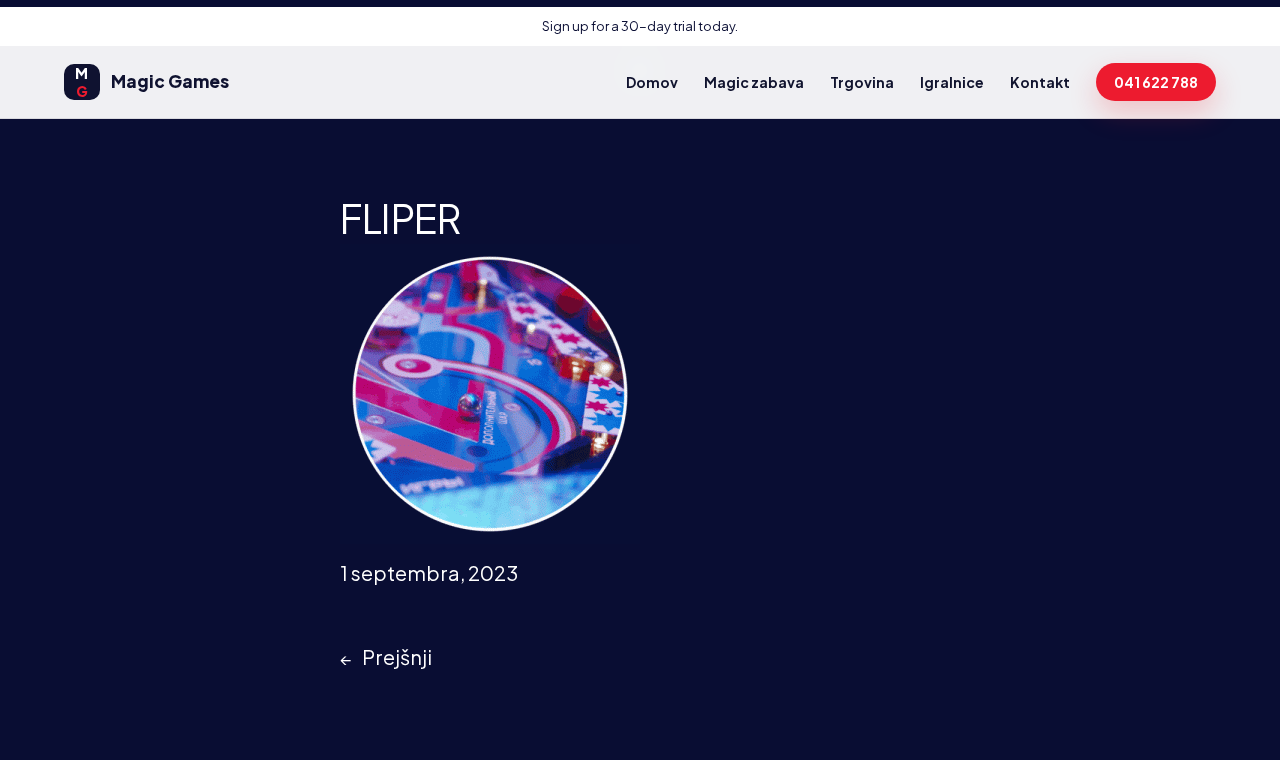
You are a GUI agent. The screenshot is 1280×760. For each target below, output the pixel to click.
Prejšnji (397, 656)
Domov (652, 82)
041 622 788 (1156, 82)
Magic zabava (754, 82)
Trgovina (862, 82)
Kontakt (1040, 82)
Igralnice (952, 82)
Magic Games (152, 82)
